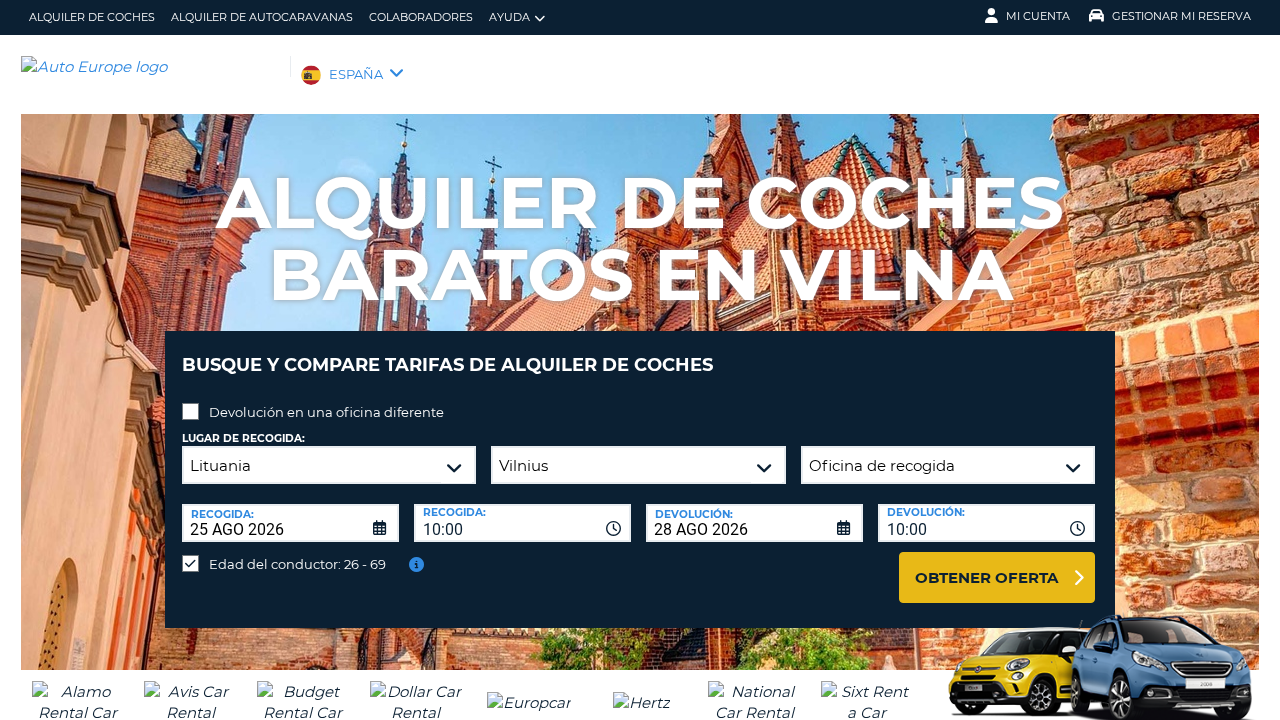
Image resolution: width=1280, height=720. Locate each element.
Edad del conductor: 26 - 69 (297, 564)
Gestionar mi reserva (1181, 16)
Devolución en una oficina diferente (326, 412)
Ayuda (509, 17)
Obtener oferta (986, 577)
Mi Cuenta (1038, 16)
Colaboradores (421, 17)
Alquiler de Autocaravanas (262, 17)
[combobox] (522, 523)
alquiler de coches (92, 17)
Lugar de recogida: (243, 438)
